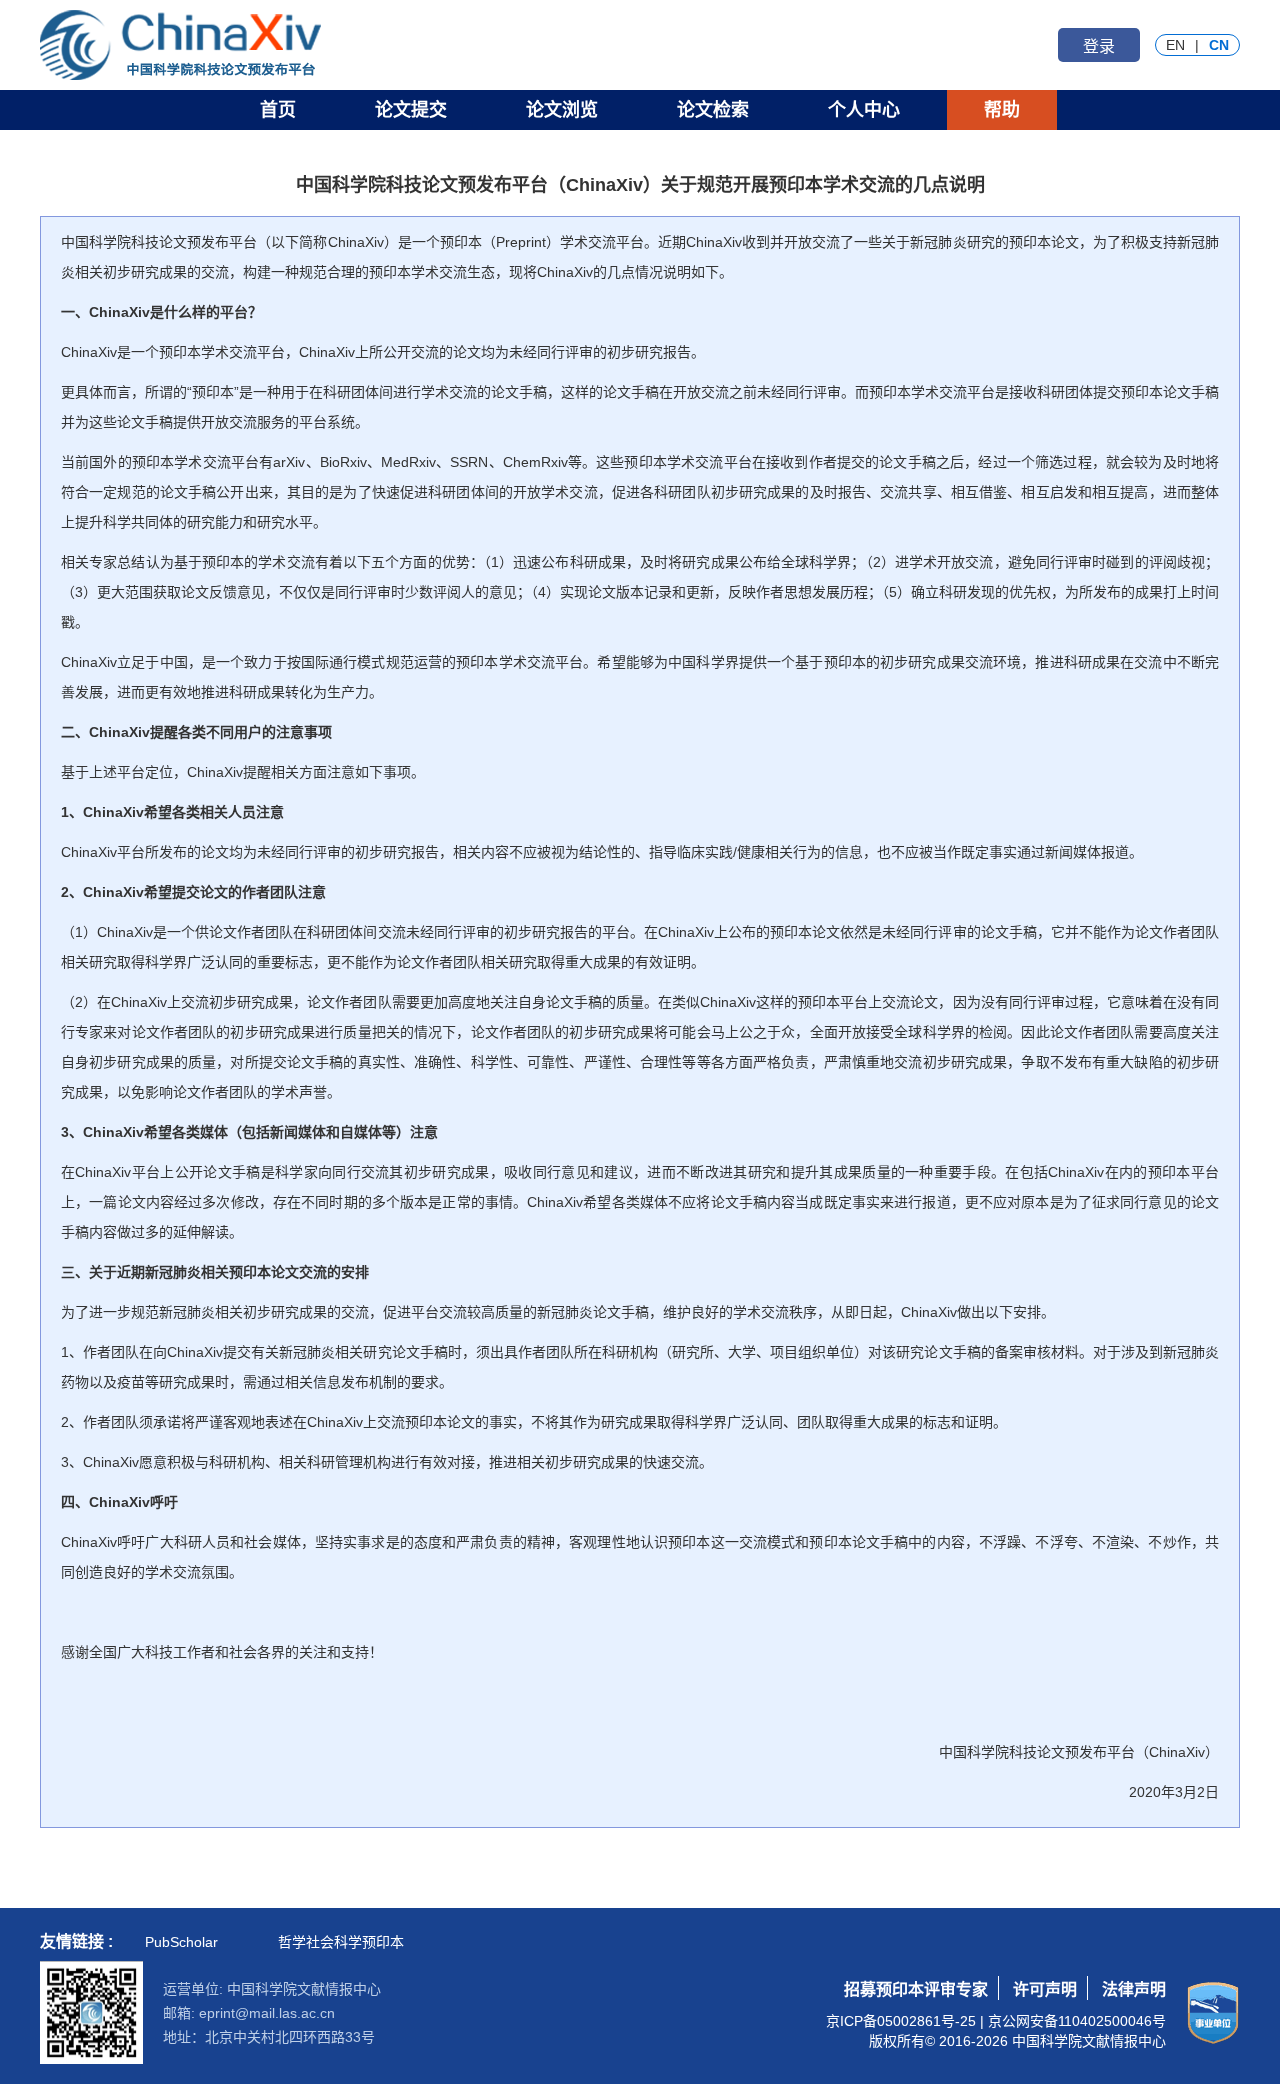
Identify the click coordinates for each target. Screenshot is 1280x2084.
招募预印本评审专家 (916, 1989)
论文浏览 (562, 110)
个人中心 (864, 110)
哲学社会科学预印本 (341, 1942)
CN (1219, 45)
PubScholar (181, 1942)
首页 (278, 110)
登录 (1099, 46)
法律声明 (1134, 1989)
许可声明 (1045, 1989)
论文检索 (713, 110)
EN (1175, 45)
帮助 (1002, 110)
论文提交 (411, 110)
